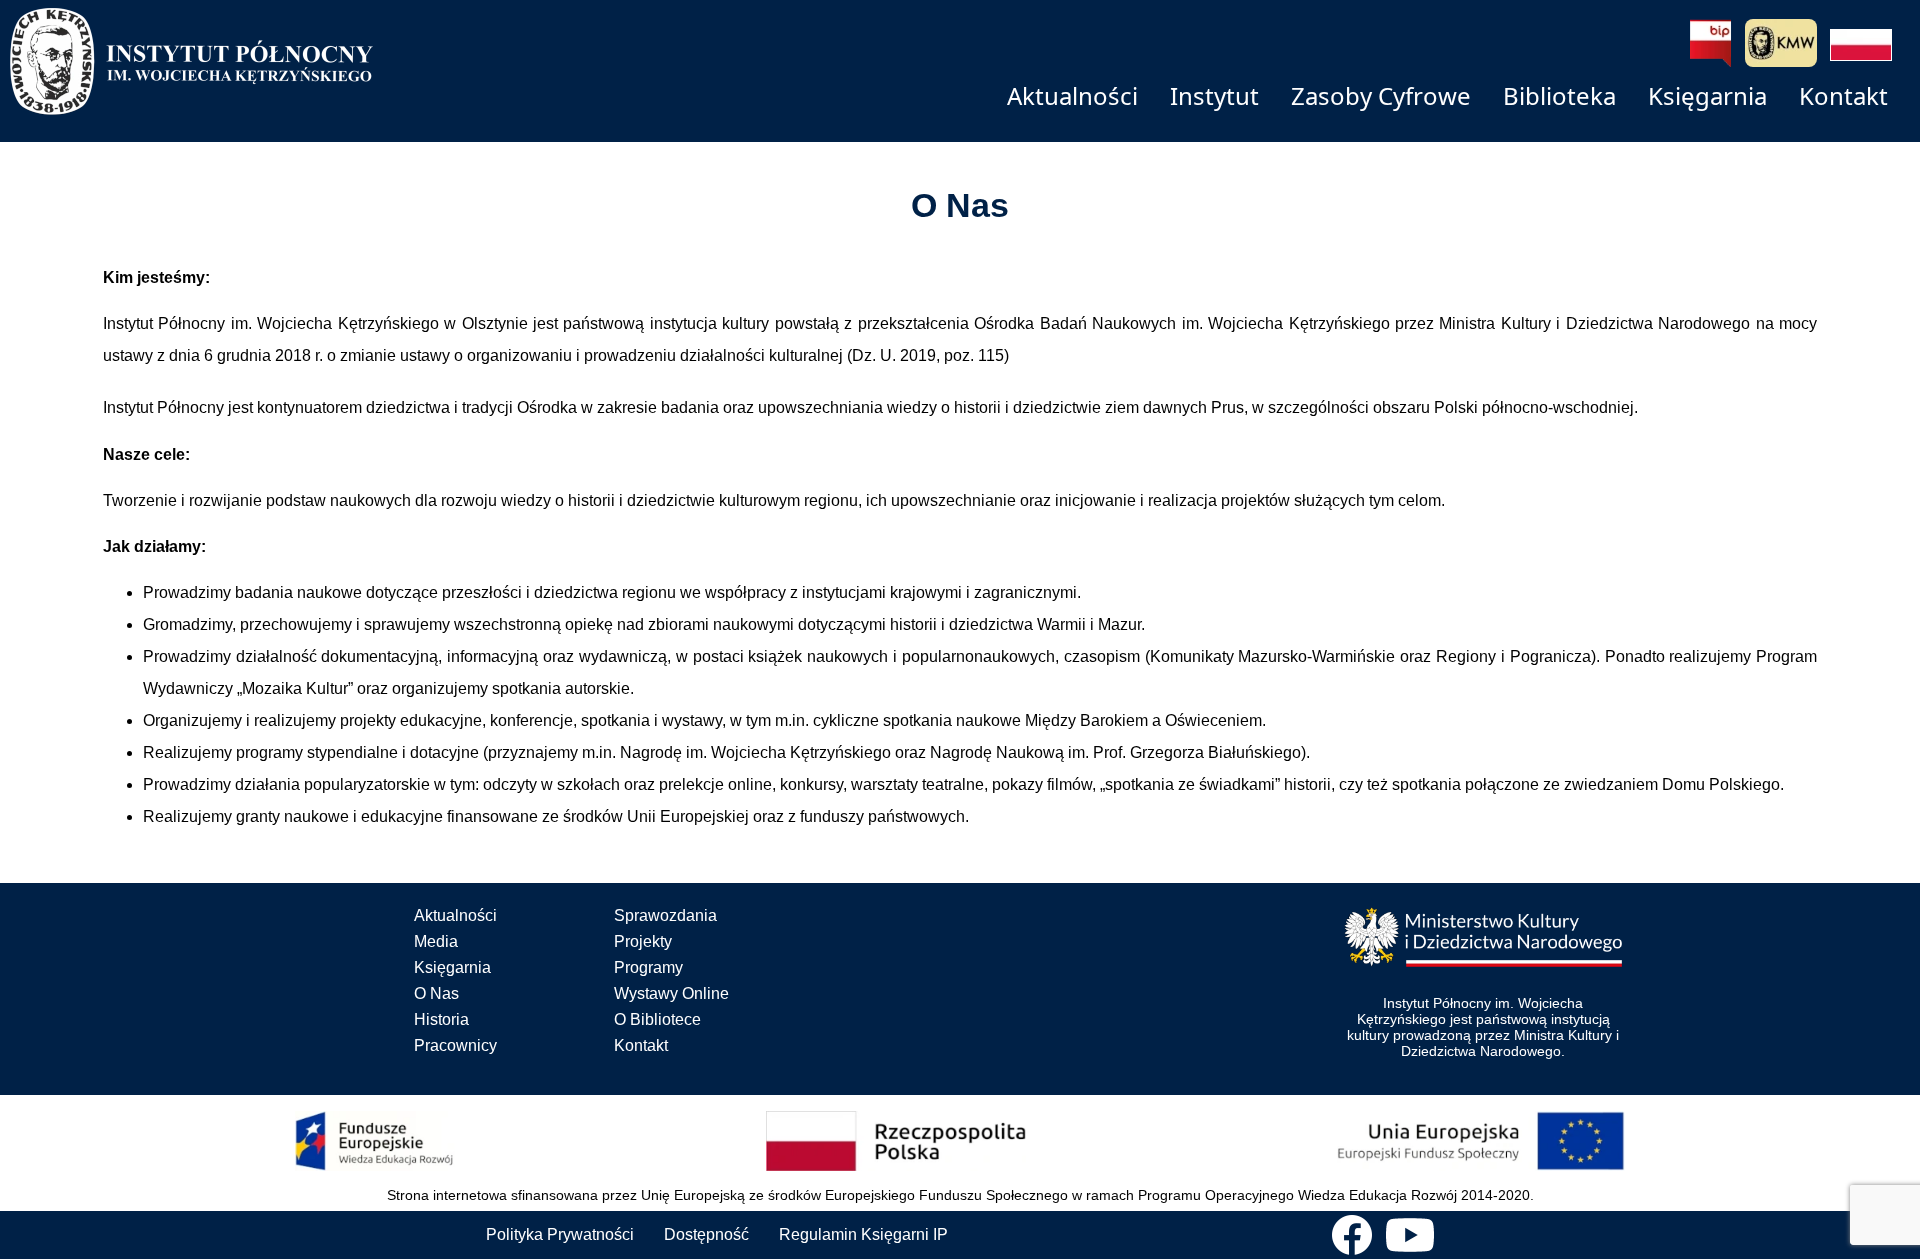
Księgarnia (452, 967)
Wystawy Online (671, 993)
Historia (441, 1019)
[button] (1861, 45)
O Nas (436, 993)
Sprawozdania (665, 915)
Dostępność (706, 1234)
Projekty (643, 941)
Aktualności (455, 915)
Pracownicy (455, 1045)
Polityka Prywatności (560, 1234)
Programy (648, 967)
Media (436, 941)
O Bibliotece (657, 1019)
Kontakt (641, 1045)
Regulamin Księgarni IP (863, 1234)
